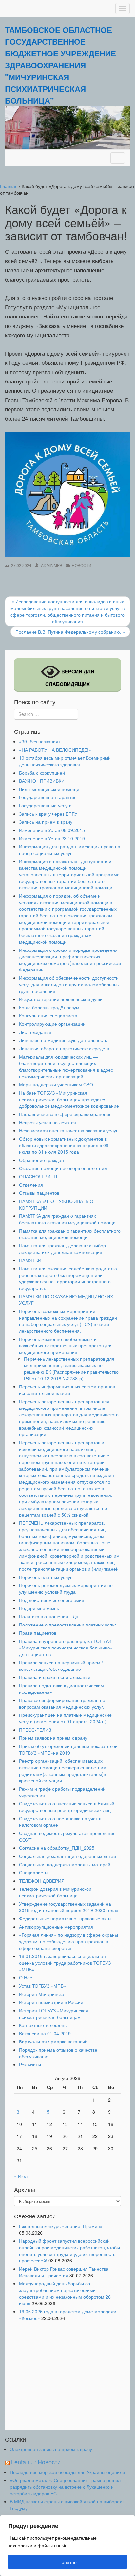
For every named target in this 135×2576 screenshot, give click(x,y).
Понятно (67, 2562)
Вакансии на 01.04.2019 (45, 2033)
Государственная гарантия (48, 797)
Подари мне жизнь (39, 1608)
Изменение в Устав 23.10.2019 (52, 838)
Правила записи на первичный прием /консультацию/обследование (61, 1666)
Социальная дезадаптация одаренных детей (67, 1856)
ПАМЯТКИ (30, 1260)
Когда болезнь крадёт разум (49, 1007)
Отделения (31, 1185)
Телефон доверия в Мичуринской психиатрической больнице (55, 1892)
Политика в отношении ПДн (49, 1616)
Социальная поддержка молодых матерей (65, 1864)
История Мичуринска (42, 1994)
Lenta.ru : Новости (36, 2462)
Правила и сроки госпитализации (55, 1677)
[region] (67, 2545)
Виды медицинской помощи (49, 789)
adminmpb (52, 565)
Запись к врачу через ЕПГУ (48, 814)
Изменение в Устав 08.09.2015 (52, 830)
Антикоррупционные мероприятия (56, 1927)
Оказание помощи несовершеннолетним (63, 1168)
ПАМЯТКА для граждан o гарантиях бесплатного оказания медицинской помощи (67, 1219)
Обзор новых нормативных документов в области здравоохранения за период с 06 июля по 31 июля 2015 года (64, 1145)
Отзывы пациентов (39, 1193)
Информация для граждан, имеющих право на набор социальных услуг (70, 850)
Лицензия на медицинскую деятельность (63, 1040)
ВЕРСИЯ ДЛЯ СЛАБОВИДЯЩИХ (70, 678)
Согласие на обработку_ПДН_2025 (57, 1848)
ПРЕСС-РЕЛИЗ (35, 1730)
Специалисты (34, 1872)
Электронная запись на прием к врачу (51, 2449)
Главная (9, 186)
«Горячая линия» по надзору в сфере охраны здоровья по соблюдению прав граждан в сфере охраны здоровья (68, 1941)
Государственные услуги (45, 805)
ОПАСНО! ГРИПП (38, 1176)
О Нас (26, 1977)
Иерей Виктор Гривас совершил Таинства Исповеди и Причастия (64, 2272)
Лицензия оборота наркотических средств (64, 1048)
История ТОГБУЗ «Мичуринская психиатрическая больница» (54, 2014)
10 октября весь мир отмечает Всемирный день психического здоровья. (65, 761)
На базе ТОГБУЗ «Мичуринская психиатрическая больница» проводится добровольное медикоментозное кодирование (69, 1099)
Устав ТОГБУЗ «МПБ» (43, 1986)
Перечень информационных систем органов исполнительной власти (67, 1390)
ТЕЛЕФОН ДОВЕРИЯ (42, 1881)
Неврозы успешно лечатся (48, 1122)
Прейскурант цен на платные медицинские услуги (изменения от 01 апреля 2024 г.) (65, 1718)
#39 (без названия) (39, 741)
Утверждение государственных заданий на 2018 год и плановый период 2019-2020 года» (69, 1907)
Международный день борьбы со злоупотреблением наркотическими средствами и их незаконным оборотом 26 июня (65, 2293)
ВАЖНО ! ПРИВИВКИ (42, 781)
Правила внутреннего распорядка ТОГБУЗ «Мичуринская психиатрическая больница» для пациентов (66, 1648)
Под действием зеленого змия (52, 1600)
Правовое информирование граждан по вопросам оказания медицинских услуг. (62, 1703)
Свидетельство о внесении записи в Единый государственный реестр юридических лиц (67, 1807)
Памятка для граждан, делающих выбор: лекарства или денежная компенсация (63, 1249)
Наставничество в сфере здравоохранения (65, 1114)
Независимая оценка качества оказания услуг (68, 1130)
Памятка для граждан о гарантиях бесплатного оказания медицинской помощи (70, 1234)
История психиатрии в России (51, 2002)
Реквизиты (30, 2064)
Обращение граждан (41, 1160)
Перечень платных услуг (45, 1577)
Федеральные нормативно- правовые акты (65, 1918)
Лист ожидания (35, 1032)
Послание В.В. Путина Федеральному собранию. (70, 632)
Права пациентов (38, 1633)
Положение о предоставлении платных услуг (67, 1625)
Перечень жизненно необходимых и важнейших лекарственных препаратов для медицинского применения (66, 1345)
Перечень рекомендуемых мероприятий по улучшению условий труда (66, 1588)
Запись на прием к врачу (46, 822)
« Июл (21, 2176)
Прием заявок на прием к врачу (53, 1738)
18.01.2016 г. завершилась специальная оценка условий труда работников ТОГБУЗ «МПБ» (65, 1963)
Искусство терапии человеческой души (61, 999)
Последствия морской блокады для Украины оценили (67, 2472)
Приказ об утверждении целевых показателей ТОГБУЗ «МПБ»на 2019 (68, 1749)
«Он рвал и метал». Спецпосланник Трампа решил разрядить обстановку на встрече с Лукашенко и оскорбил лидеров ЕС (65, 2487)
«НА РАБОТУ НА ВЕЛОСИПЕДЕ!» (55, 750)
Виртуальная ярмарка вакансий (53, 2041)
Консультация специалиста (48, 1015)
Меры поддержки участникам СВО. (57, 1084)
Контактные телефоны (43, 2025)
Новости (82, 565)
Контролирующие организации (52, 1024)
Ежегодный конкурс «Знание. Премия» (61, 2226)
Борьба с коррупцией (42, 773)
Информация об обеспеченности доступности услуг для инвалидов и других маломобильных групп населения (69, 984)
